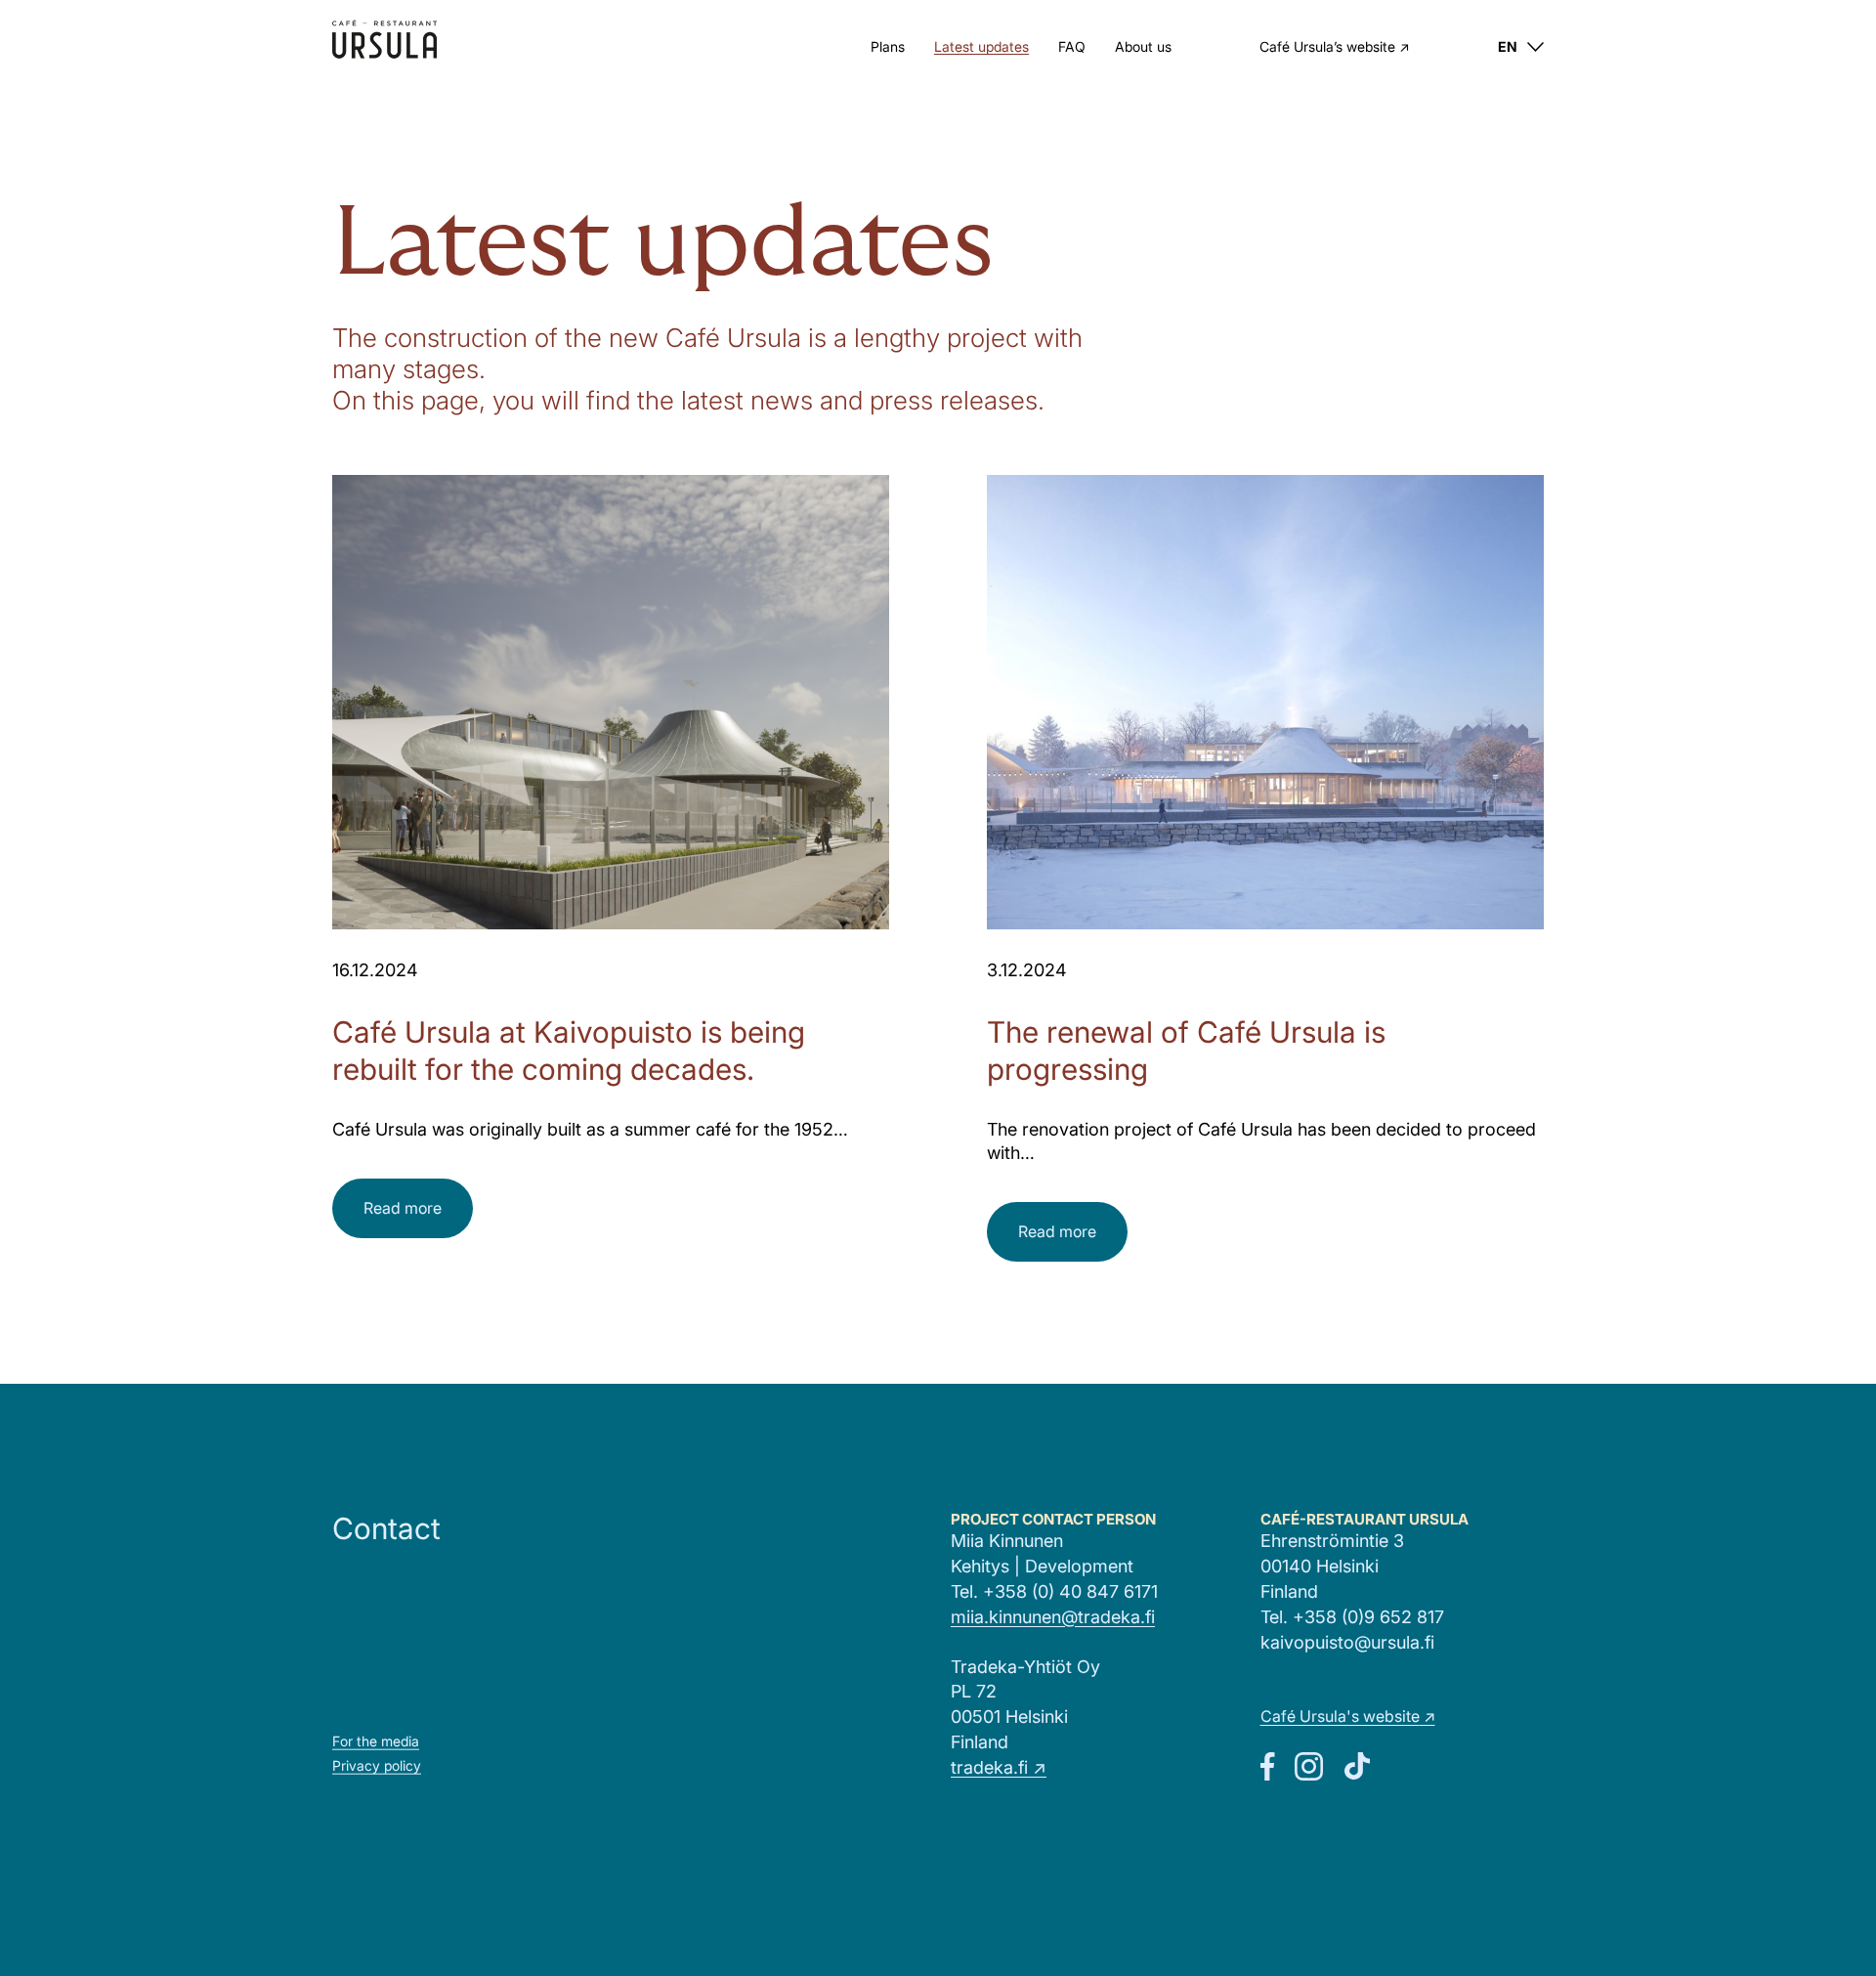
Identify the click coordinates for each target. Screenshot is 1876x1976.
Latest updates (981, 46)
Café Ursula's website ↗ (1348, 1716)
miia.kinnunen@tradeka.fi (1053, 1617)
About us (1143, 46)
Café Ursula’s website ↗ (1335, 48)
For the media (376, 1741)
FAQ (1072, 46)
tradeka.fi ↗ (999, 1767)
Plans (888, 46)
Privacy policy (377, 1765)
